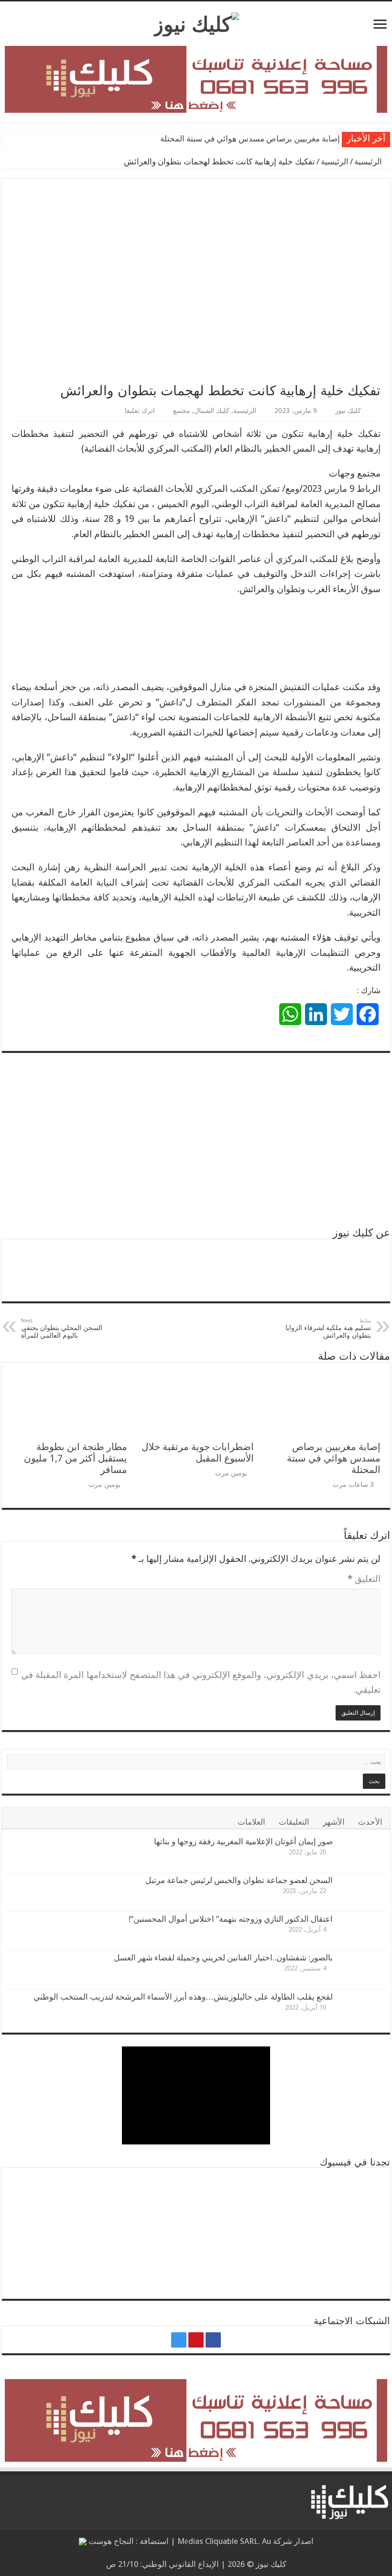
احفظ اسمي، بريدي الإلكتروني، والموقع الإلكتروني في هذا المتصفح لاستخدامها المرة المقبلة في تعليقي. (201, 1683)
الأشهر (334, 1822)
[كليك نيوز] (196, 22)
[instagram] (179, 2340)
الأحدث (370, 1822)
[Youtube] (196, 2340)
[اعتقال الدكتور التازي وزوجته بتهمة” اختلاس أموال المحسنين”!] (361, 1931)
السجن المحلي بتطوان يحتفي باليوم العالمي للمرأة (62, 1328)
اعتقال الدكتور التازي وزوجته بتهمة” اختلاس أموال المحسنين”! (231, 1919)
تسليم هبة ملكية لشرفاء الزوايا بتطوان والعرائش (328, 1328)
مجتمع (182, 411)
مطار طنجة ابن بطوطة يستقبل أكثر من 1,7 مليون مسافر (76, 1458)
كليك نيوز (348, 411)
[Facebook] (213, 2340)
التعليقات (294, 1822)
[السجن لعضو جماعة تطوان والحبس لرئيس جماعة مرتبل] (361, 1892)
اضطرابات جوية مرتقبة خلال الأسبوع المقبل (198, 1452)
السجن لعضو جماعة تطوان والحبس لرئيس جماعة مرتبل (239, 1880)
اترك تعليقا (140, 411)
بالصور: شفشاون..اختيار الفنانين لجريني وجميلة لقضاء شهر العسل (223, 1958)
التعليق (364, 1579)
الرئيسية (369, 162)
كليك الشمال (212, 411)
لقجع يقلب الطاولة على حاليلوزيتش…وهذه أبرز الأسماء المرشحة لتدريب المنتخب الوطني (183, 1997)
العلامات (251, 1822)
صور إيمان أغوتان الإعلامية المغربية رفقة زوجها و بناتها (243, 1841)
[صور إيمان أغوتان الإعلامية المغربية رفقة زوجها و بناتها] (361, 1853)
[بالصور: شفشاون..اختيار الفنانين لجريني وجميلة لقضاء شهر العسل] (361, 1970)
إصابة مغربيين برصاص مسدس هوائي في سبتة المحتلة (250, 139)
